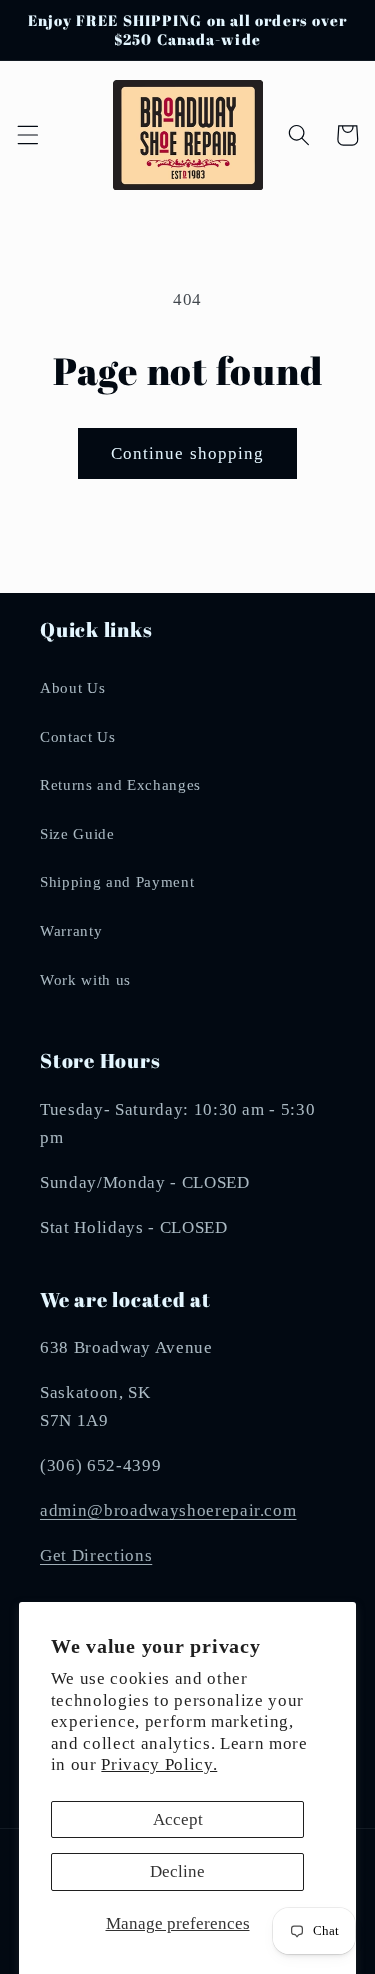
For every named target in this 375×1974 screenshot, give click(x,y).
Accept (178, 1819)
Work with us (85, 979)
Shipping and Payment (117, 881)
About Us (72, 687)
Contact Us (78, 736)
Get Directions (96, 1555)
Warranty (71, 930)
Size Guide (77, 833)
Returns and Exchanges (120, 784)
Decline (177, 1871)
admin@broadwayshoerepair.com (168, 1510)
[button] (27, 135)
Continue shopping (188, 453)
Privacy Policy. (159, 1764)
